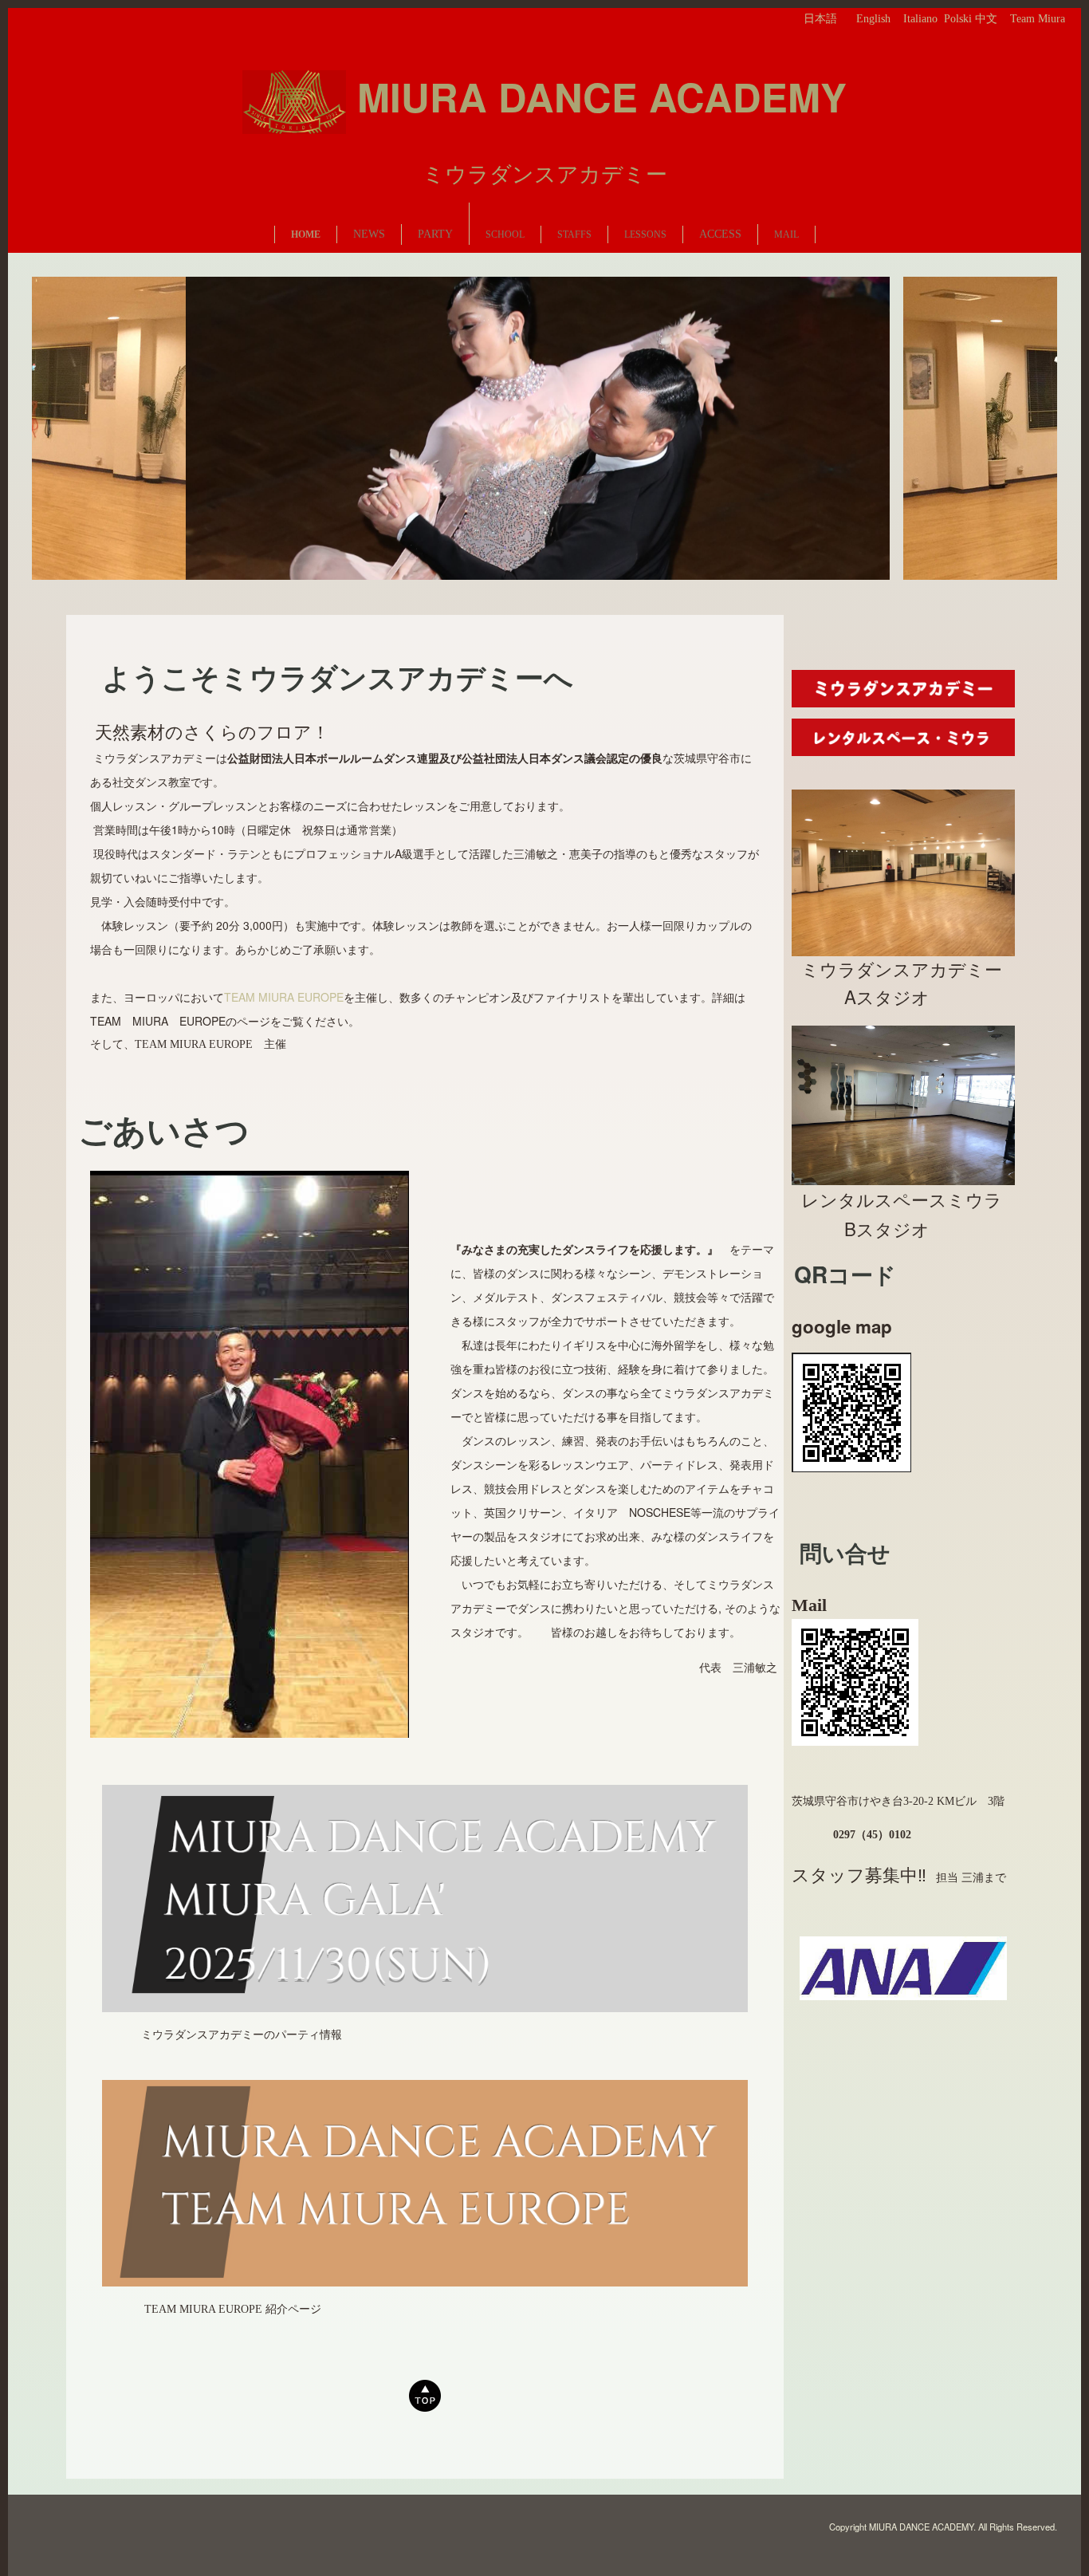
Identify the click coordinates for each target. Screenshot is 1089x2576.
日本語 (820, 19)
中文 (986, 19)
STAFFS (574, 234)
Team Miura (1038, 19)
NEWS (369, 234)
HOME (306, 234)
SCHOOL (505, 234)
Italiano (920, 19)
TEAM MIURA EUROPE (284, 997)
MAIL (786, 234)
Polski (958, 19)
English (873, 19)
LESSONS (645, 234)
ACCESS (720, 234)
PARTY (435, 234)
